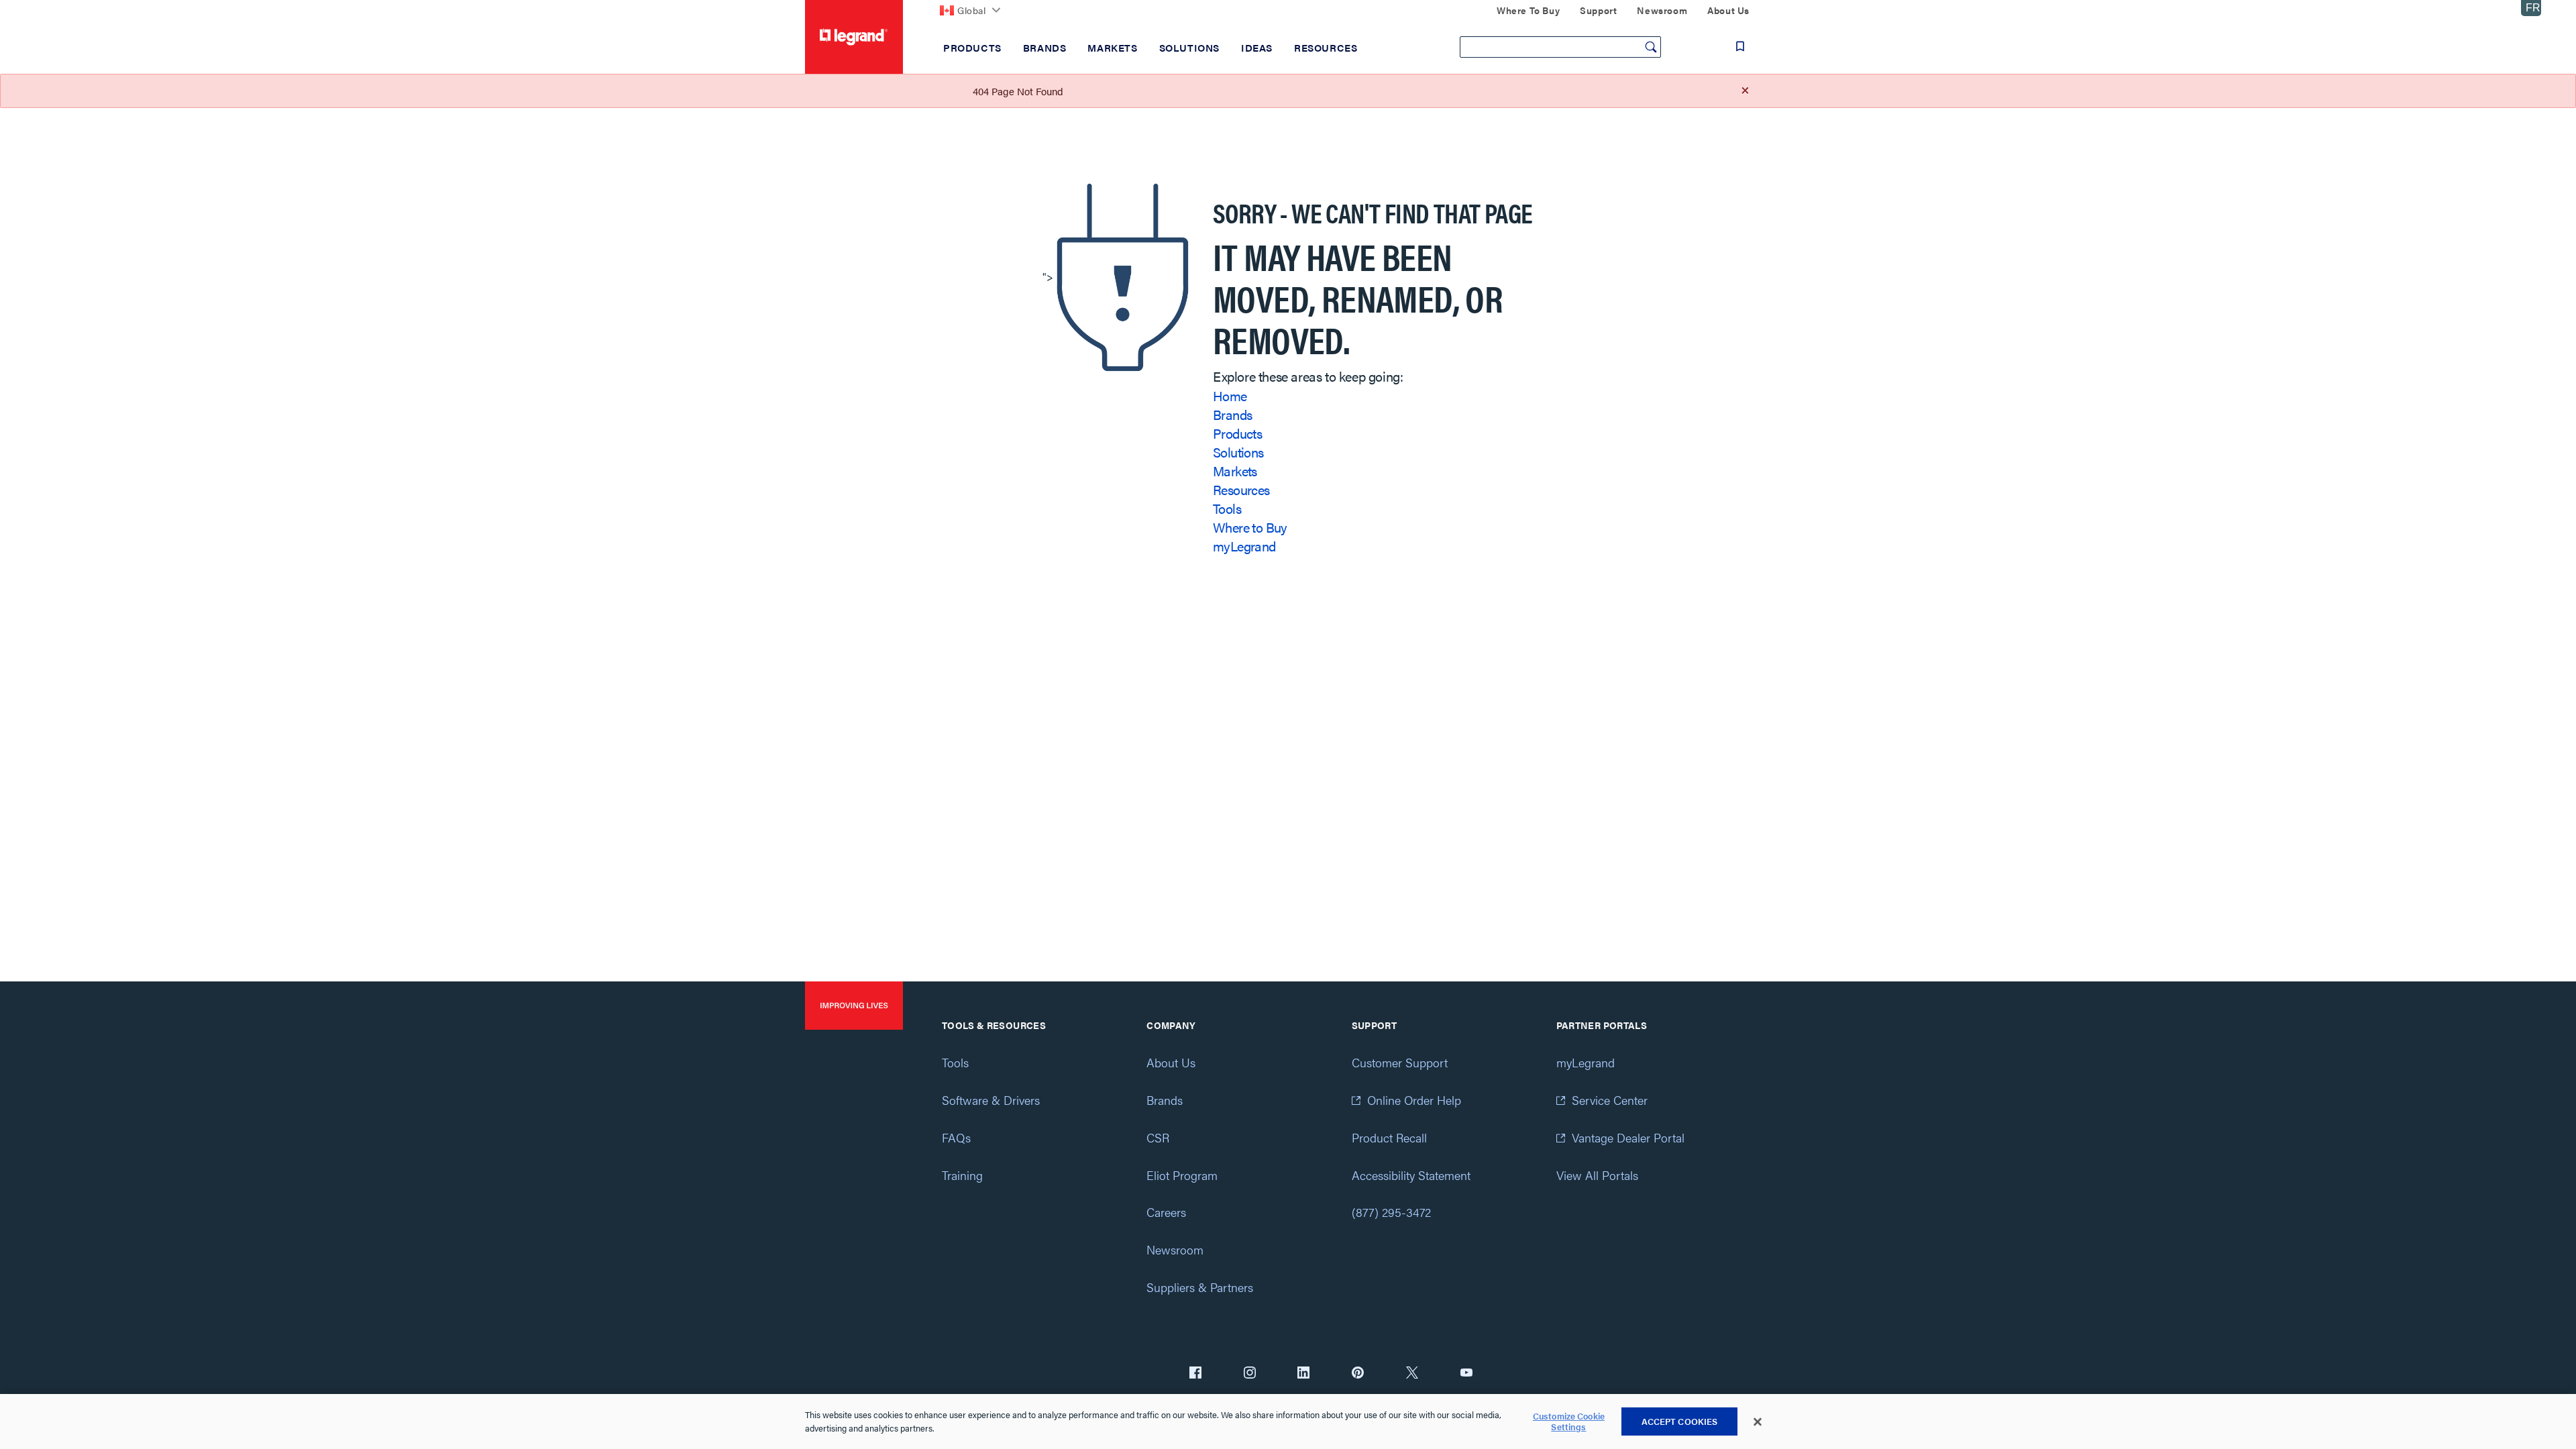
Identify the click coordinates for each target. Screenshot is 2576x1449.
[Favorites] (1740, 46)
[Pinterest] (1358, 1374)
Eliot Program (1182, 1175)
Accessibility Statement (1411, 1175)
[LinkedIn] (1303, 1374)
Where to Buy (1250, 527)
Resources (1241, 489)
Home (1230, 395)
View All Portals (1597, 1175)
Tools (1227, 508)
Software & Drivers (991, 1100)
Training (962, 1175)
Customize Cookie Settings (1569, 1422)
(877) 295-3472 (1391, 1212)
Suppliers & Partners (1200, 1287)
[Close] (1758, 1422)
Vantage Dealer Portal (1628, 1137)
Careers (1166, 1212)
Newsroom (1175, 1249)
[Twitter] (1412, 1374)
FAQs (956, 1137)
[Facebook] (1195, 1374)
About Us (1171, 1062)
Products (1237, 433)
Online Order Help (1414, 1100)
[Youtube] (1466, 1374)
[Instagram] (1250, 1374)
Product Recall (1389, 1137)
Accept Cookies (1680, 1421)
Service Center (1610, 1100)
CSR (1158, 1137)
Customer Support (1400, 1062)
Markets (1235, 471)
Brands (1232, 414)
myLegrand (1244, 546)
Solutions (1238, 452)
